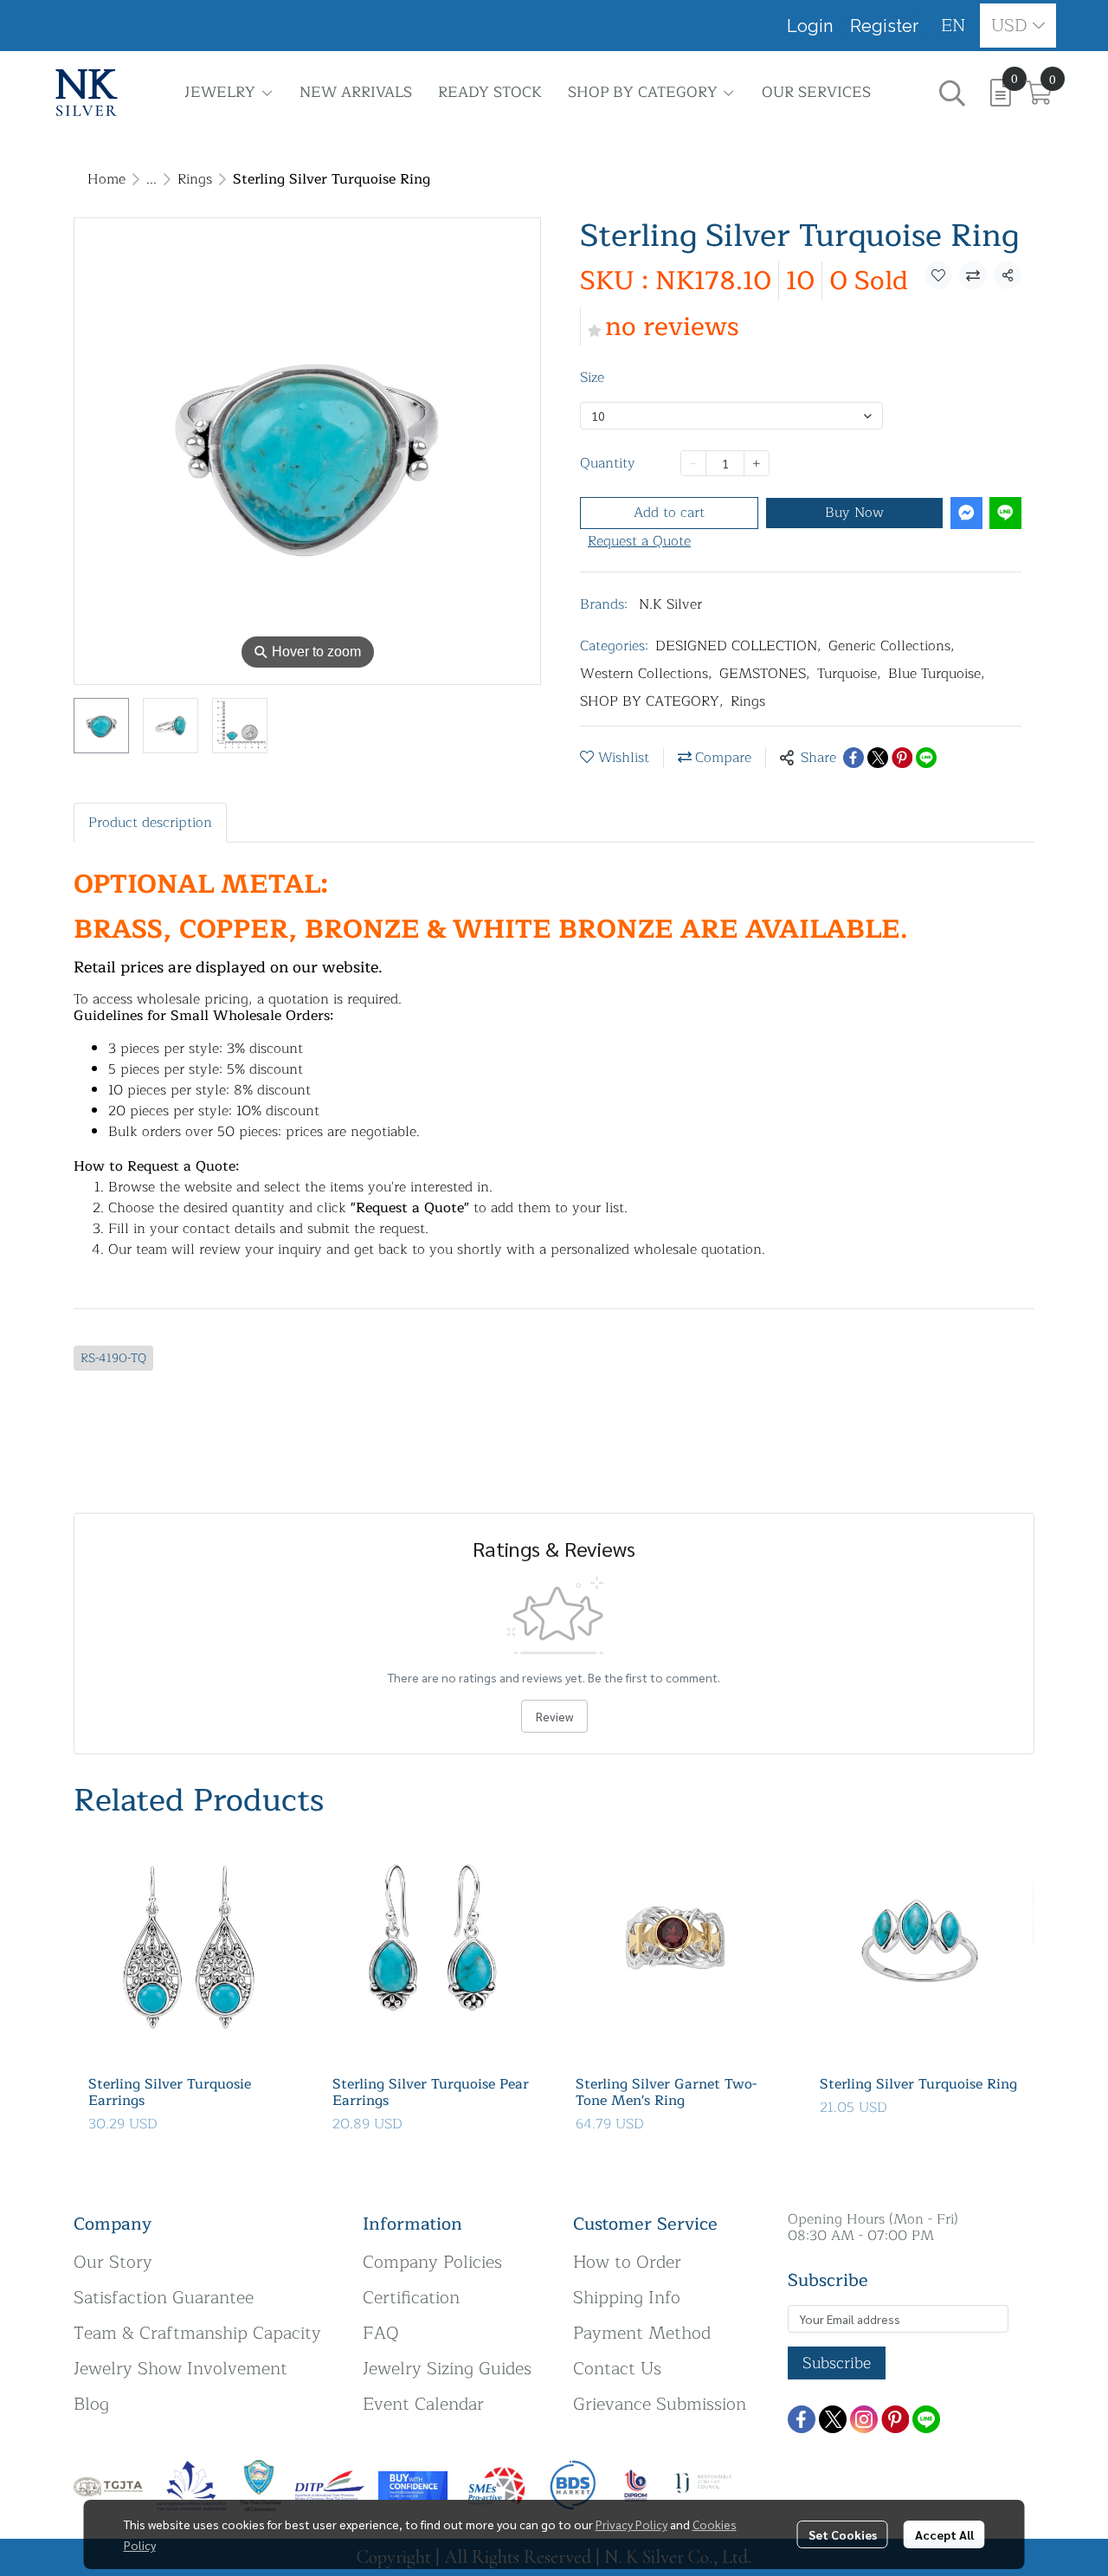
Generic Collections (892, 646)
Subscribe (837, 2363)
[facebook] (802, 2419)
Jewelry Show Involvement (180, 2369)
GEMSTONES (765, 674)
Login (810, 26)
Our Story (113, 2262)
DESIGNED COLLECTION (738, 646)
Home (106, 179)
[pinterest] (895, 2419)
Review (554, 1716)
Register (884, 26)
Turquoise (849, 674)
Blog (91, 2404)
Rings (195, 179)
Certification (411, 2298)
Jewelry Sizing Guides (447, 2369)
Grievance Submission (660, 2404)
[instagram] (864, 2419)
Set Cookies (843, 2534)
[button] (953, 26)
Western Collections (646, 674)
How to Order (627, 2262)
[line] (926, 2419)
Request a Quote (639, 541)
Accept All (944, 2534)
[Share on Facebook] (854, 758)
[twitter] (833, 2419)
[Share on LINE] (926, 758)
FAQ (381, 2333)
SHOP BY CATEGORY (652, 701)
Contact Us (617, 2369)
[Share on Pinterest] (902, 758)
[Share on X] (878, 758)
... (151, 179)
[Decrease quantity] (693, 463)
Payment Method (642, 2333)
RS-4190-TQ (113, 1358)
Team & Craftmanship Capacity (197, 2333)
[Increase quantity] (757, 463)
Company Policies (432, 2262)
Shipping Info (627, 2298)
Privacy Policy (631, 2524)
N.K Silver (670, 604)
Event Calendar (423, 2404)
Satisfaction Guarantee (164, 2298)
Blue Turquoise (937, 674)
